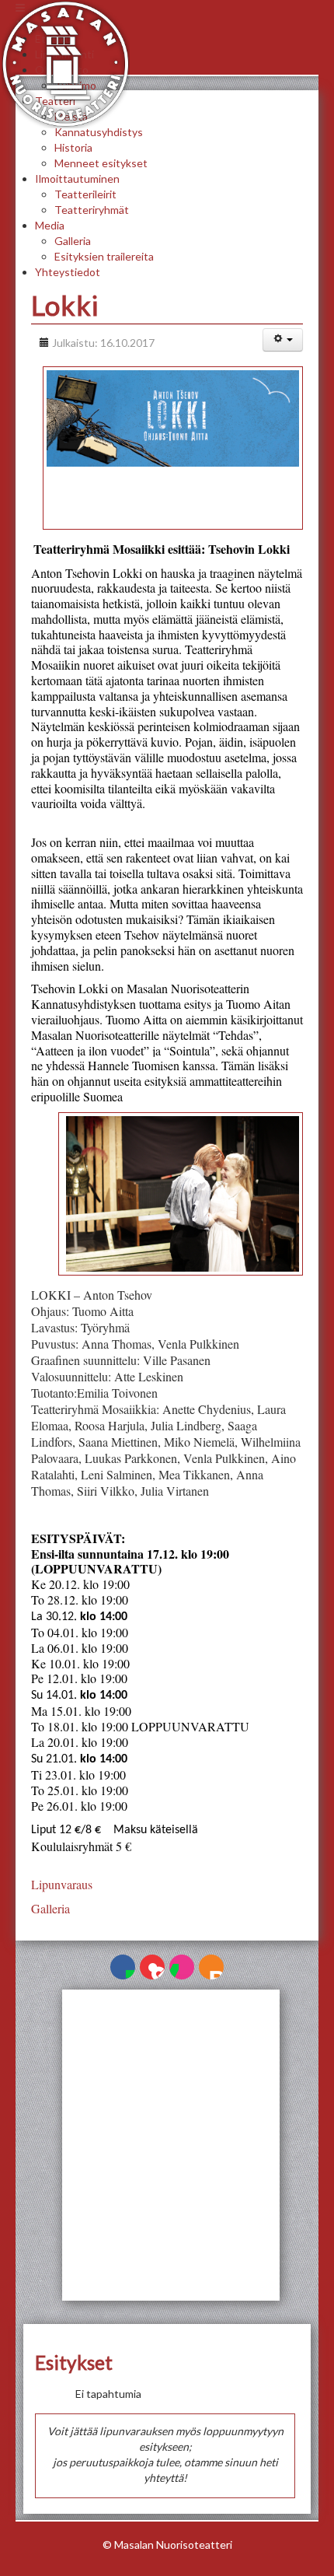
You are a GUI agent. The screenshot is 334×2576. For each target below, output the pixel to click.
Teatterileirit (85, 194)
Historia (73, 147)
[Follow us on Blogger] (211, 1967)
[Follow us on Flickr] (182, 1967)
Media (50, 225)
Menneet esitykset (101, 163)
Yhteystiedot (68, 272)
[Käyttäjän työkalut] (283, 340)
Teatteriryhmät (92, 210)
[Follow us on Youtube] (152, 1967)
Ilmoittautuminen (77, 178)
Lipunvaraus (62, 1884)
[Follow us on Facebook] (123, 1967)
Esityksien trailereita (104, 256)
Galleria (73, 241)
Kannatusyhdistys (99, 132)
